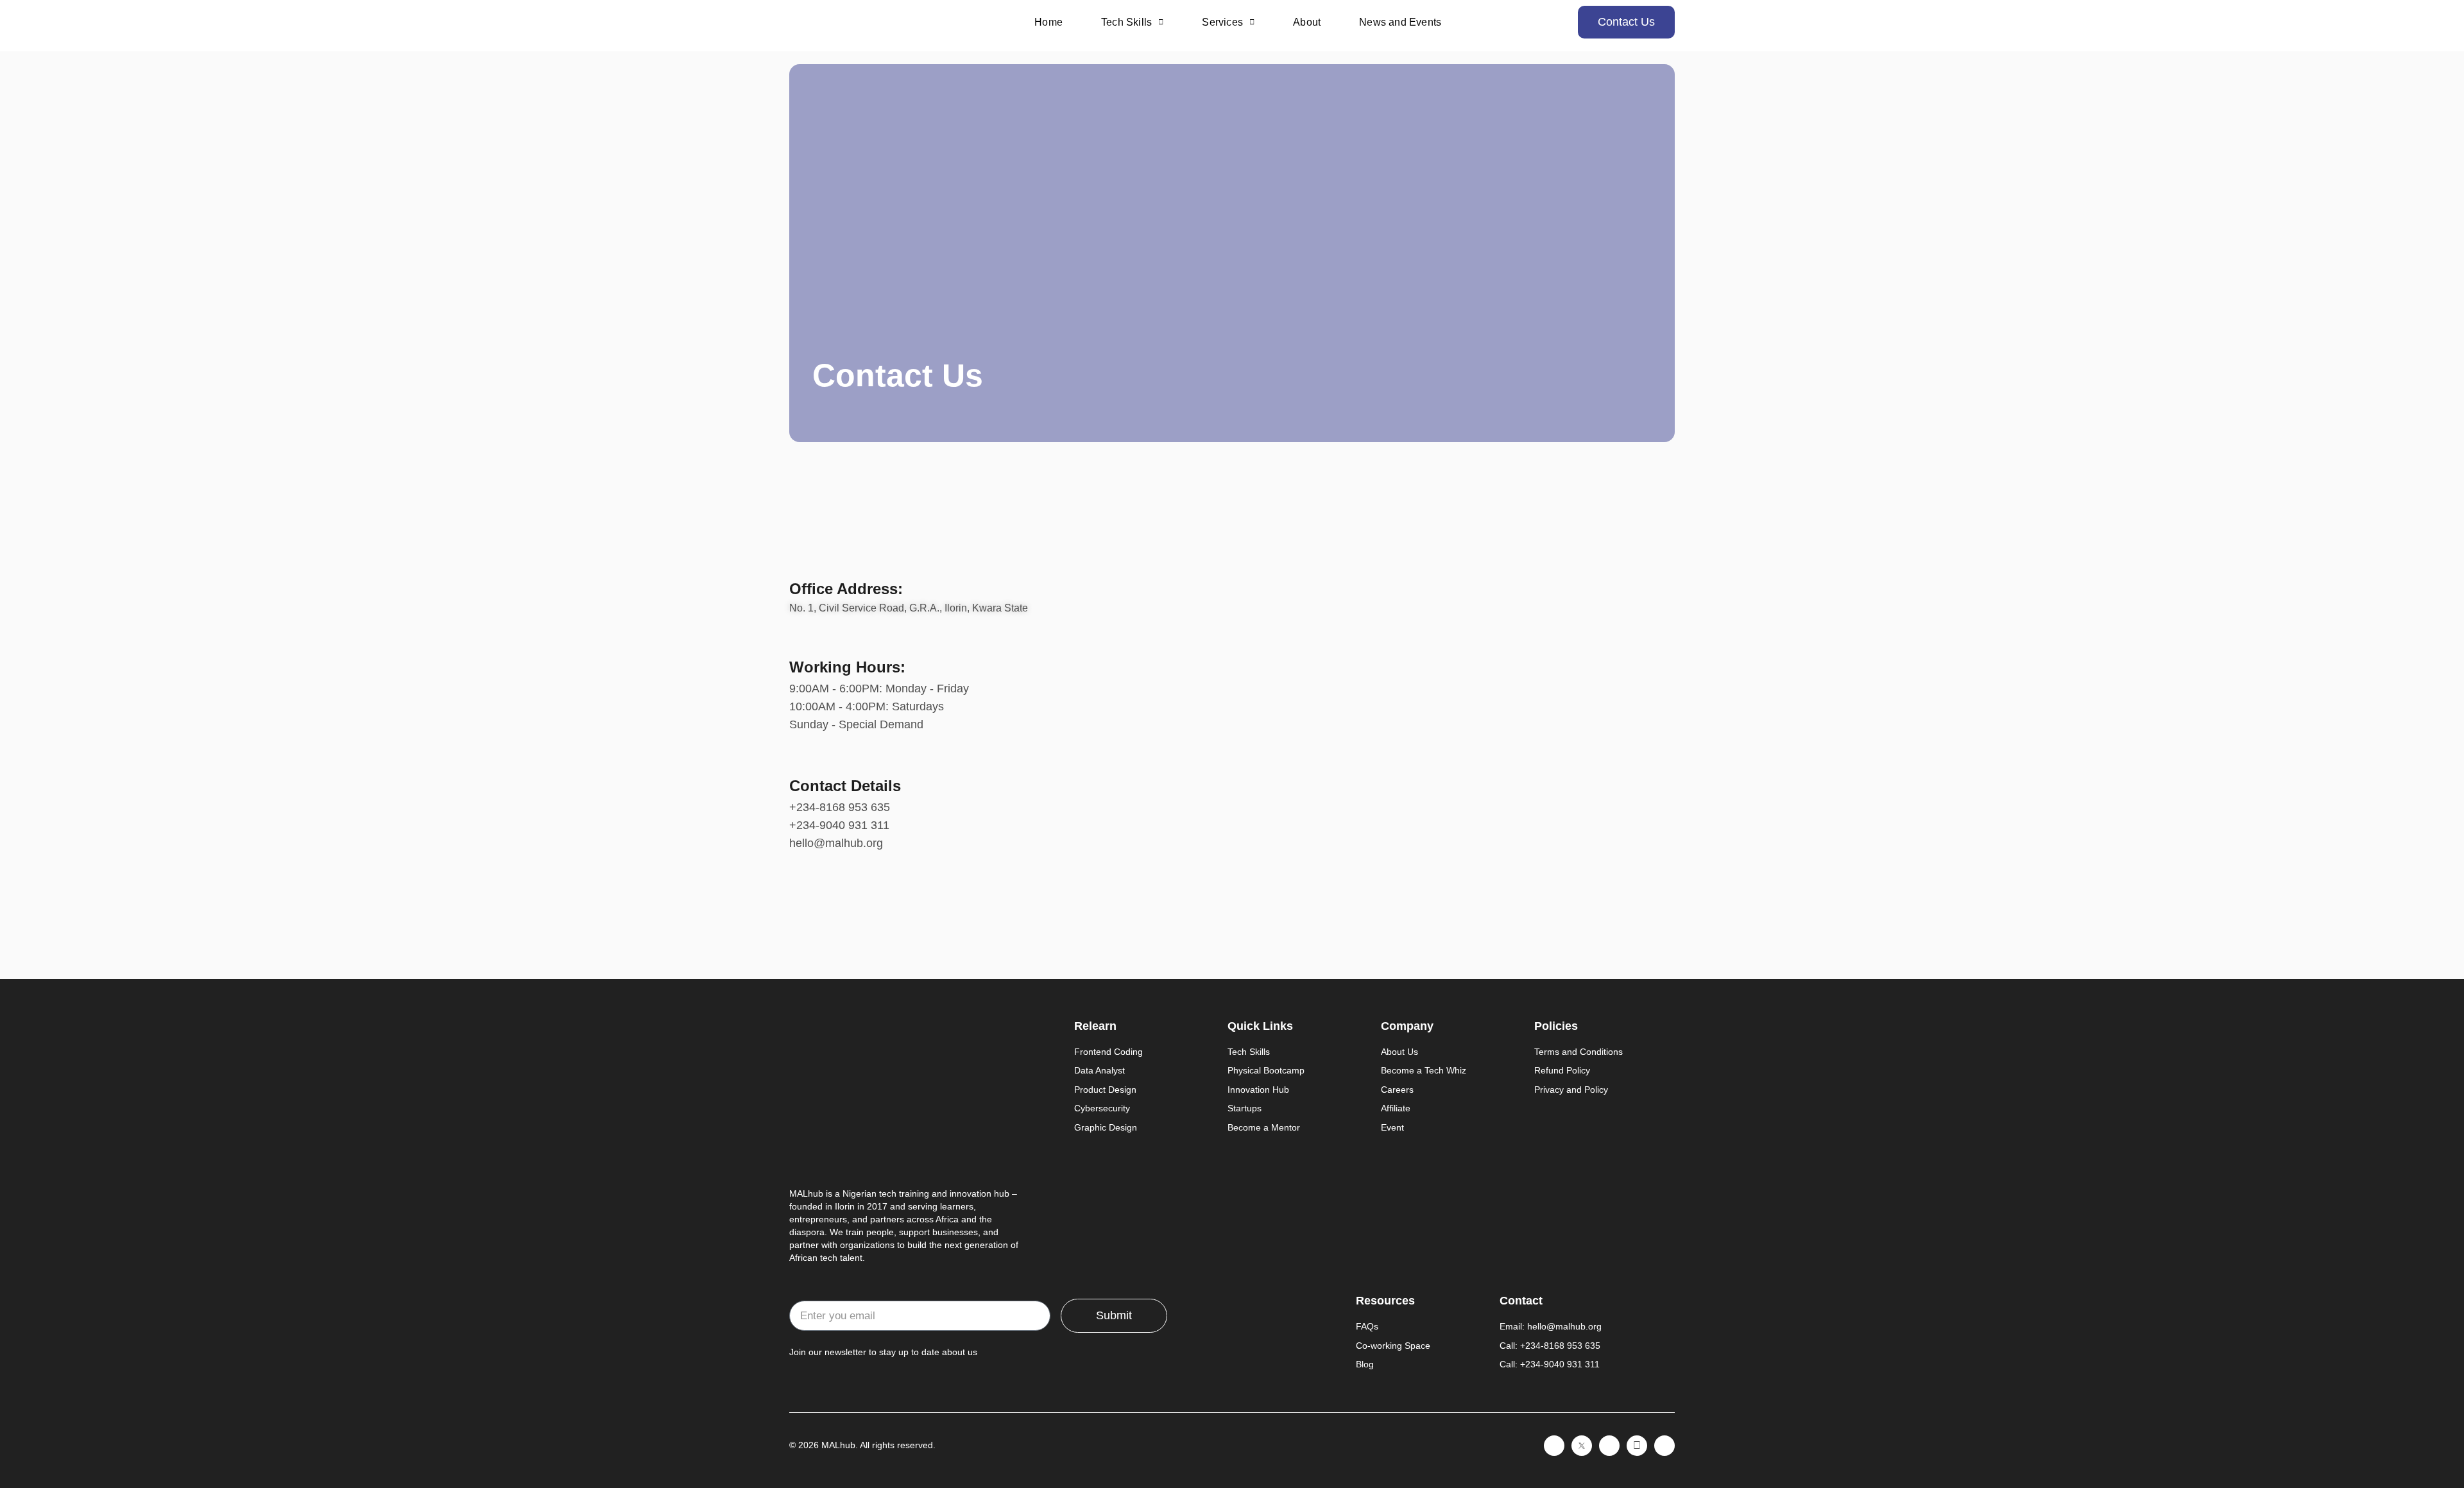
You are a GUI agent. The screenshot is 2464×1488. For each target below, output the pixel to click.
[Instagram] (1609, 1446)
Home (1048, 22)
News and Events (1400, 22)
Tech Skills (1126, 22)
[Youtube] (1664, 1446)
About (1307, 22)
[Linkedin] (1554, 1446)
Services (1222, 22)
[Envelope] (1637, 1446)
